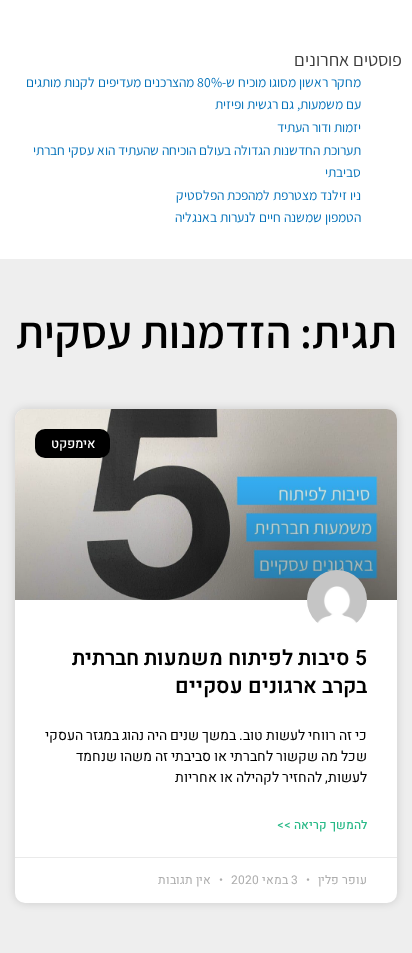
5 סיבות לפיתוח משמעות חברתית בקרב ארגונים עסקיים (219, 672)
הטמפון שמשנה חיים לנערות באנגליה (268, 217)
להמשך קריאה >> (322, 825)
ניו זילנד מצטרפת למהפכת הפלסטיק (268, 195)
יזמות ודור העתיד (319, 127)
